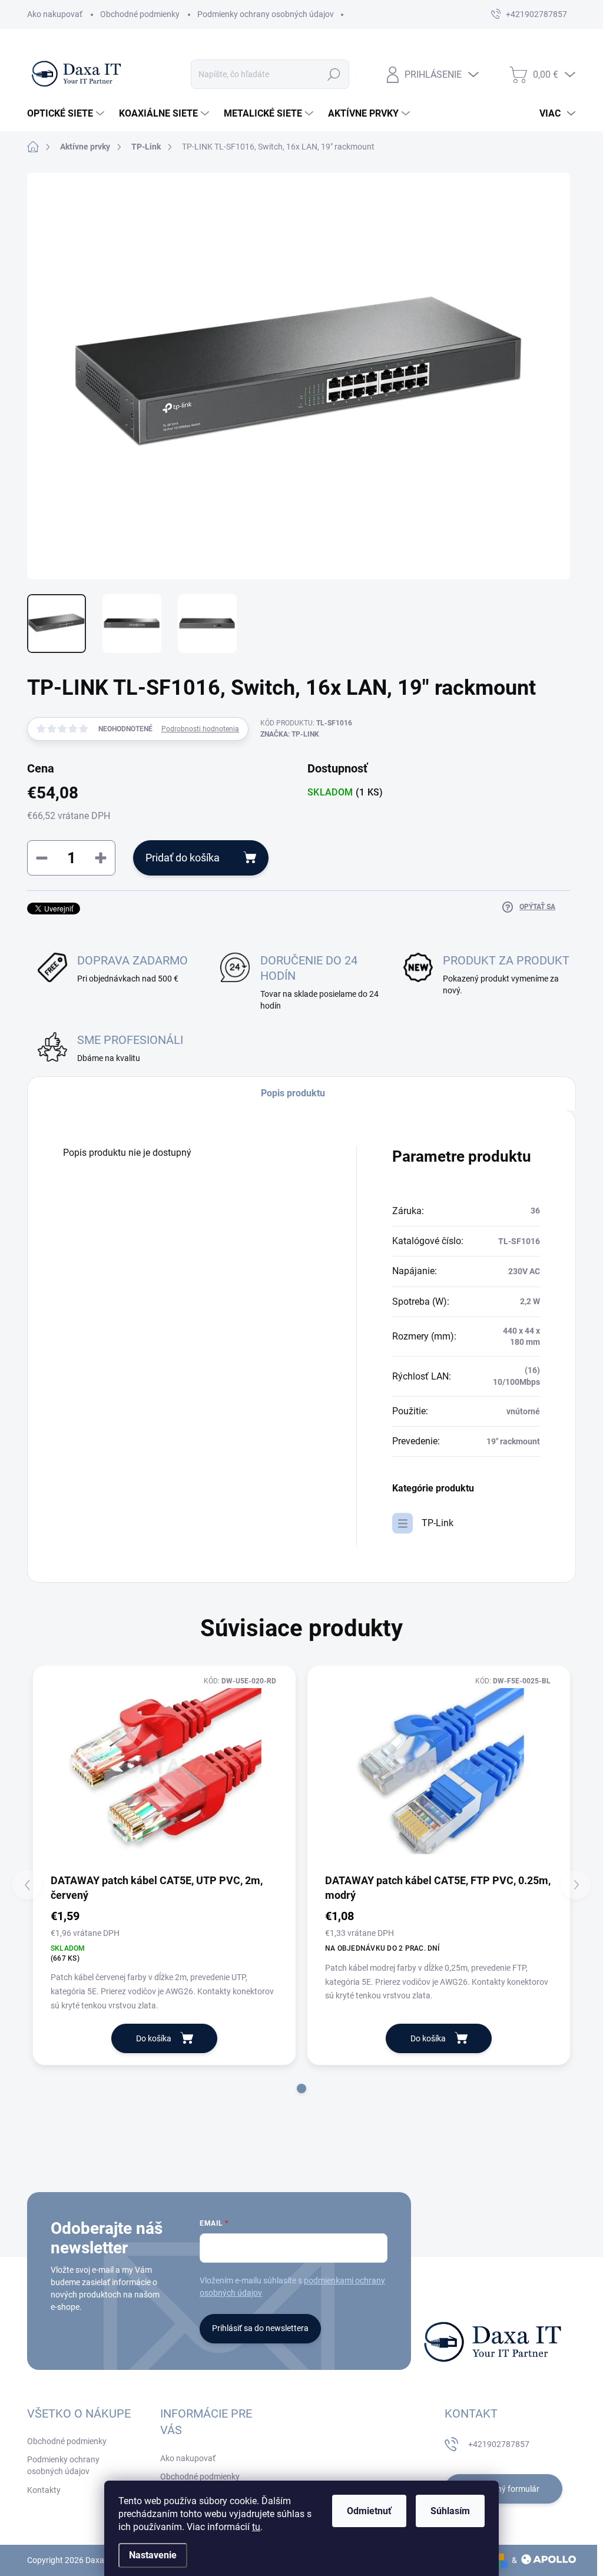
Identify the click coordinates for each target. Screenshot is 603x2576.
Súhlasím (450, 2511)
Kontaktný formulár (503, 2489)
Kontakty (44, 2490)
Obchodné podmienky (140, 14)
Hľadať (334, 74)
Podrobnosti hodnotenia (200, 729)
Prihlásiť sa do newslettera (260, 2328)
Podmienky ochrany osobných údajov (266, 14)
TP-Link (438, 1523)
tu (256, 2527)
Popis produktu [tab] (293, 1093)
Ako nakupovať (55, 14)
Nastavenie (153, 2555)
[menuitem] (67, 114)
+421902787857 (499, 2444)
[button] (301, 2088)
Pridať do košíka (183, 858)
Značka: (290, 734)
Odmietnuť (369, 2511)
